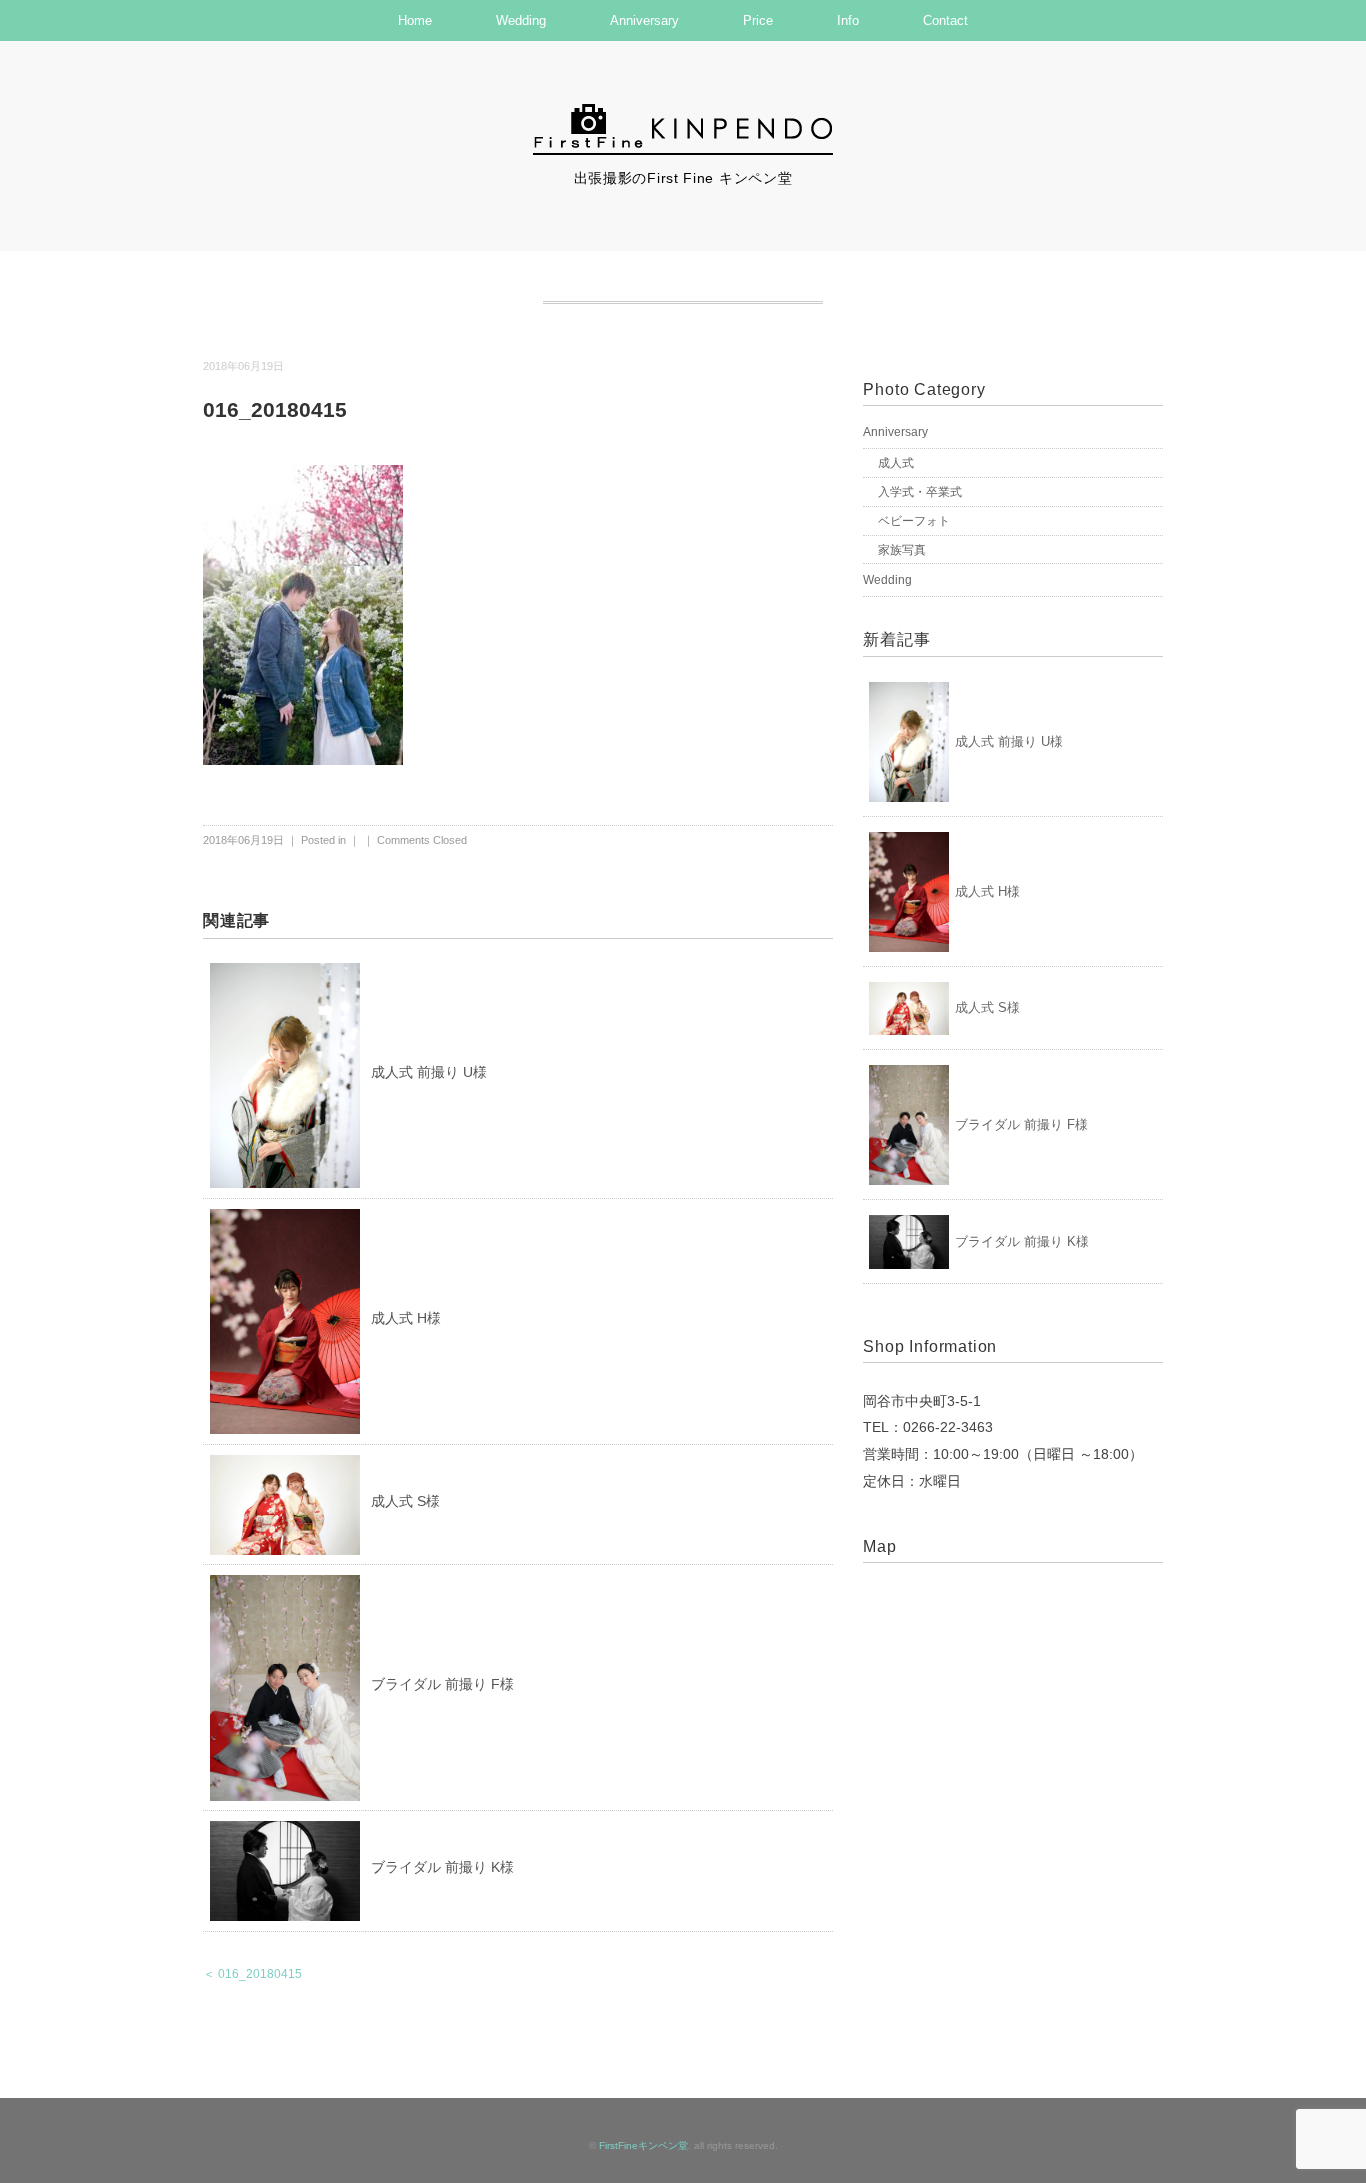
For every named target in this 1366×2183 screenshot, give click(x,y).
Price (758, 20)
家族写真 (902, 550)
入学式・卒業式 (920, 492)
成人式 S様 (405, 1501)
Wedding (521, 20)
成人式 (896, 463)
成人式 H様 (406, 1318)
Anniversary (644, 20)
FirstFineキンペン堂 (643, 2145)
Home (415, 20)
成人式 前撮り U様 (429, 1072)
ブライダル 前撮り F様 (442, 1684)
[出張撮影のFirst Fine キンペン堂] (683, 113)
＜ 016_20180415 (252, 1974)
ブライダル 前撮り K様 (442, 1867)
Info (848, 20)
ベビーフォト (914, 521)
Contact (945, 20)
